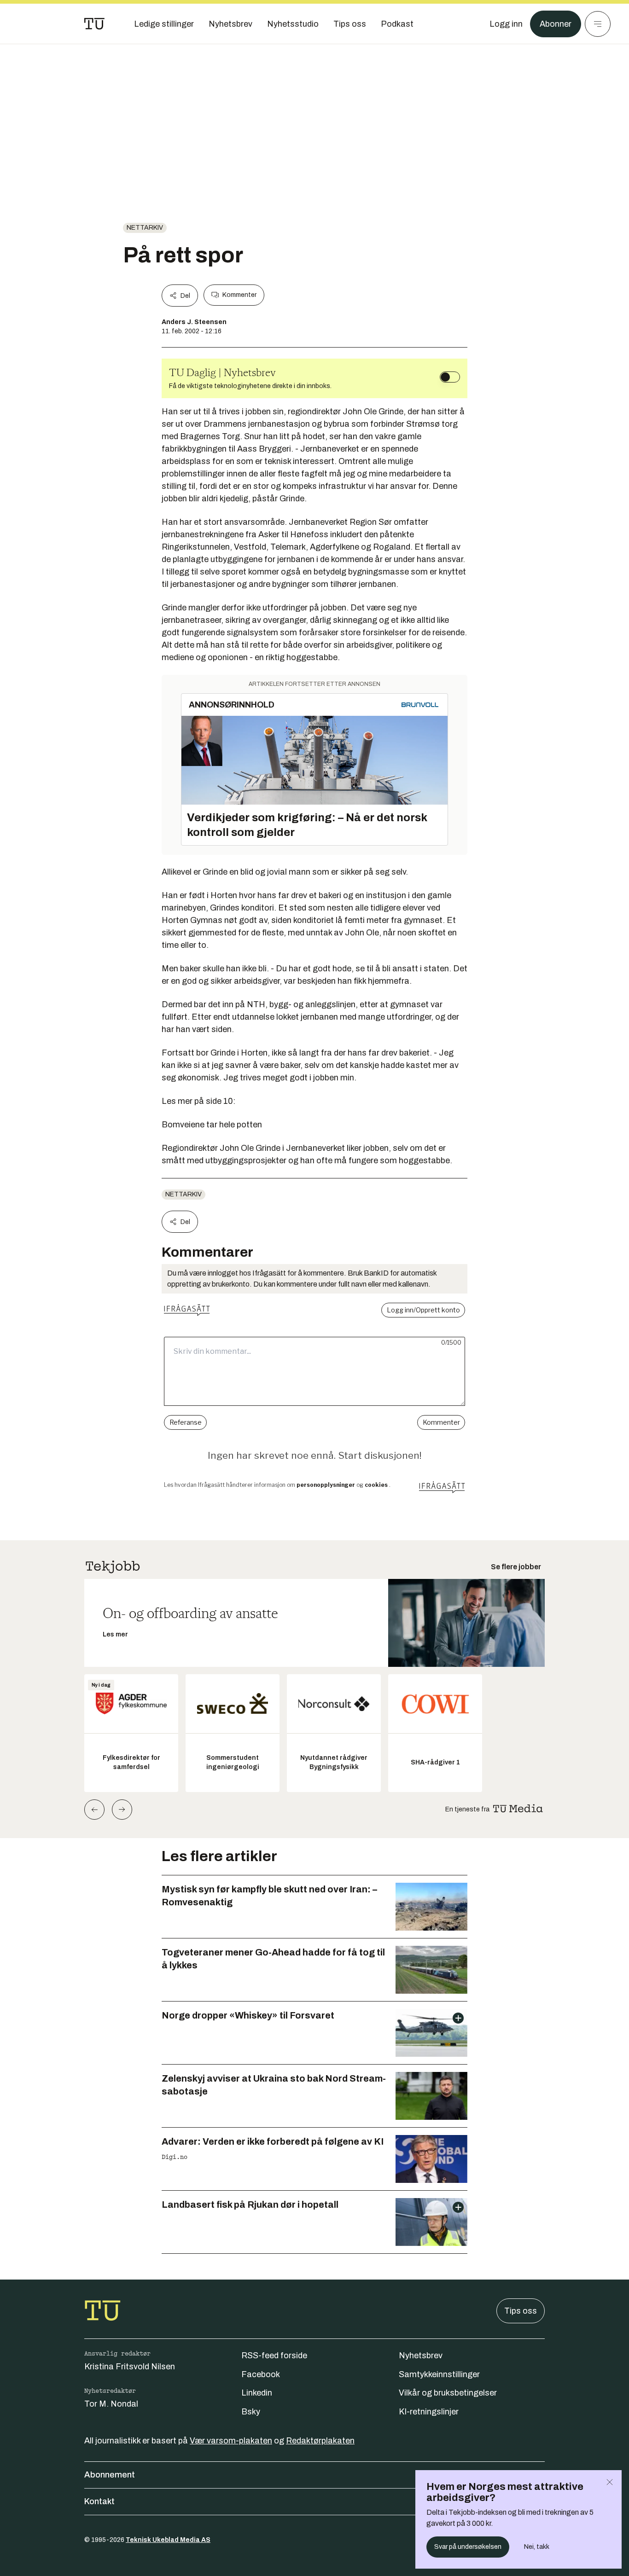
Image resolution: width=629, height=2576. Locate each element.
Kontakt (99, 2501)
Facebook (261, 2374)
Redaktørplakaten (320, 2441)
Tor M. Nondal (111, 2404)
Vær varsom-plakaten (231, 2441)
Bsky (251, 2412)
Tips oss (521, 2311)
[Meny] (598, 24)
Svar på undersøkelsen (468, 2547)
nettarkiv (145, 228)
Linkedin (257, 2393)
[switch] (450, 377)
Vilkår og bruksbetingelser (448, 2393)
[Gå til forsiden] (94, 24)
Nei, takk (537, 2547)
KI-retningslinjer (429, 2412)
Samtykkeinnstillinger (439, 2374)
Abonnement (110, 2475)
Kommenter (239, 295)
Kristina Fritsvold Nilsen (130, 2367)
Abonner (556, 24)
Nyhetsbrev (421, 2356)
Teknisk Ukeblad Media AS (168, 2540)
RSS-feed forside (274, 2356)
